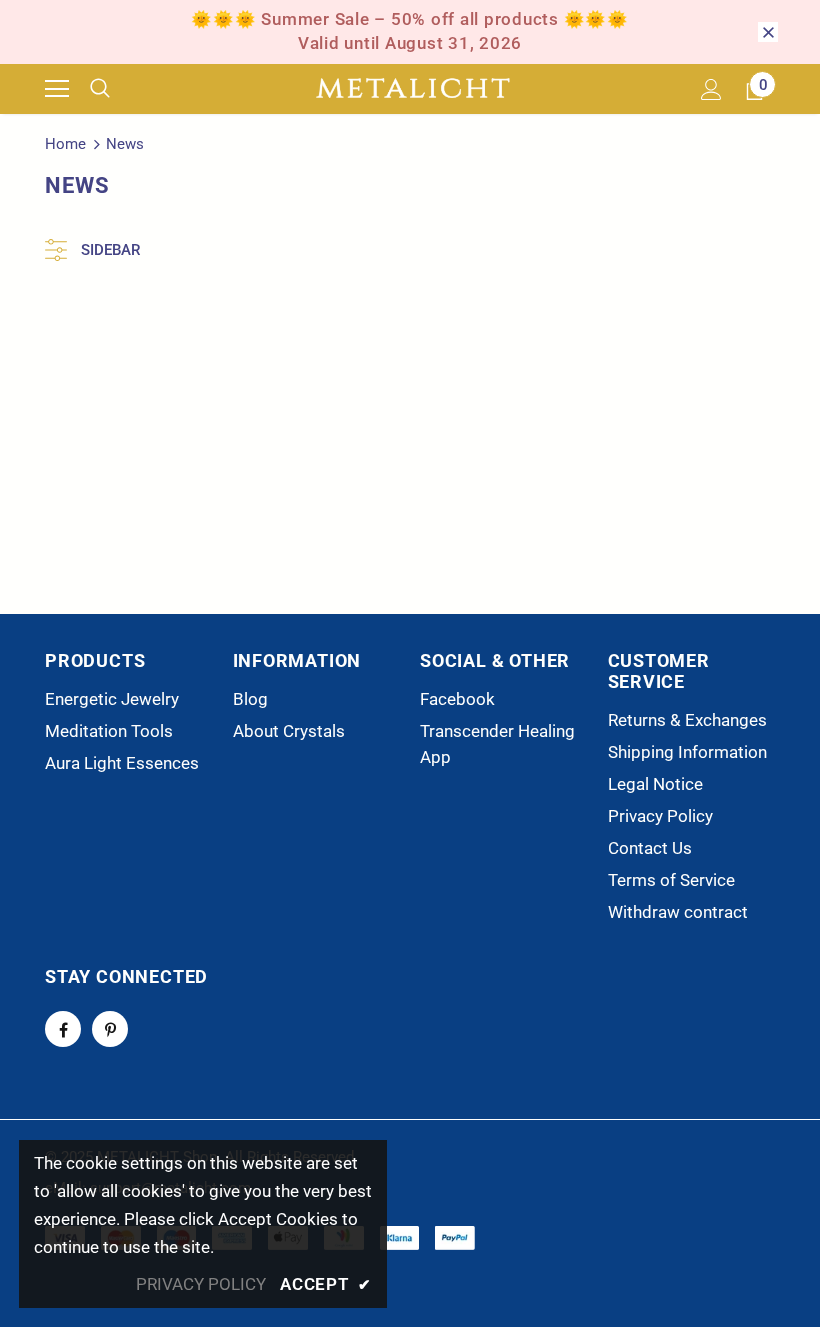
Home (65, 144)
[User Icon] (711, 89)
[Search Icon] (115, 89)
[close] (768, 32)
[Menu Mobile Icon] (57, 89)
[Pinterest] (110, 1029)
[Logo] (413, 89)
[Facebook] (63, 1029)
